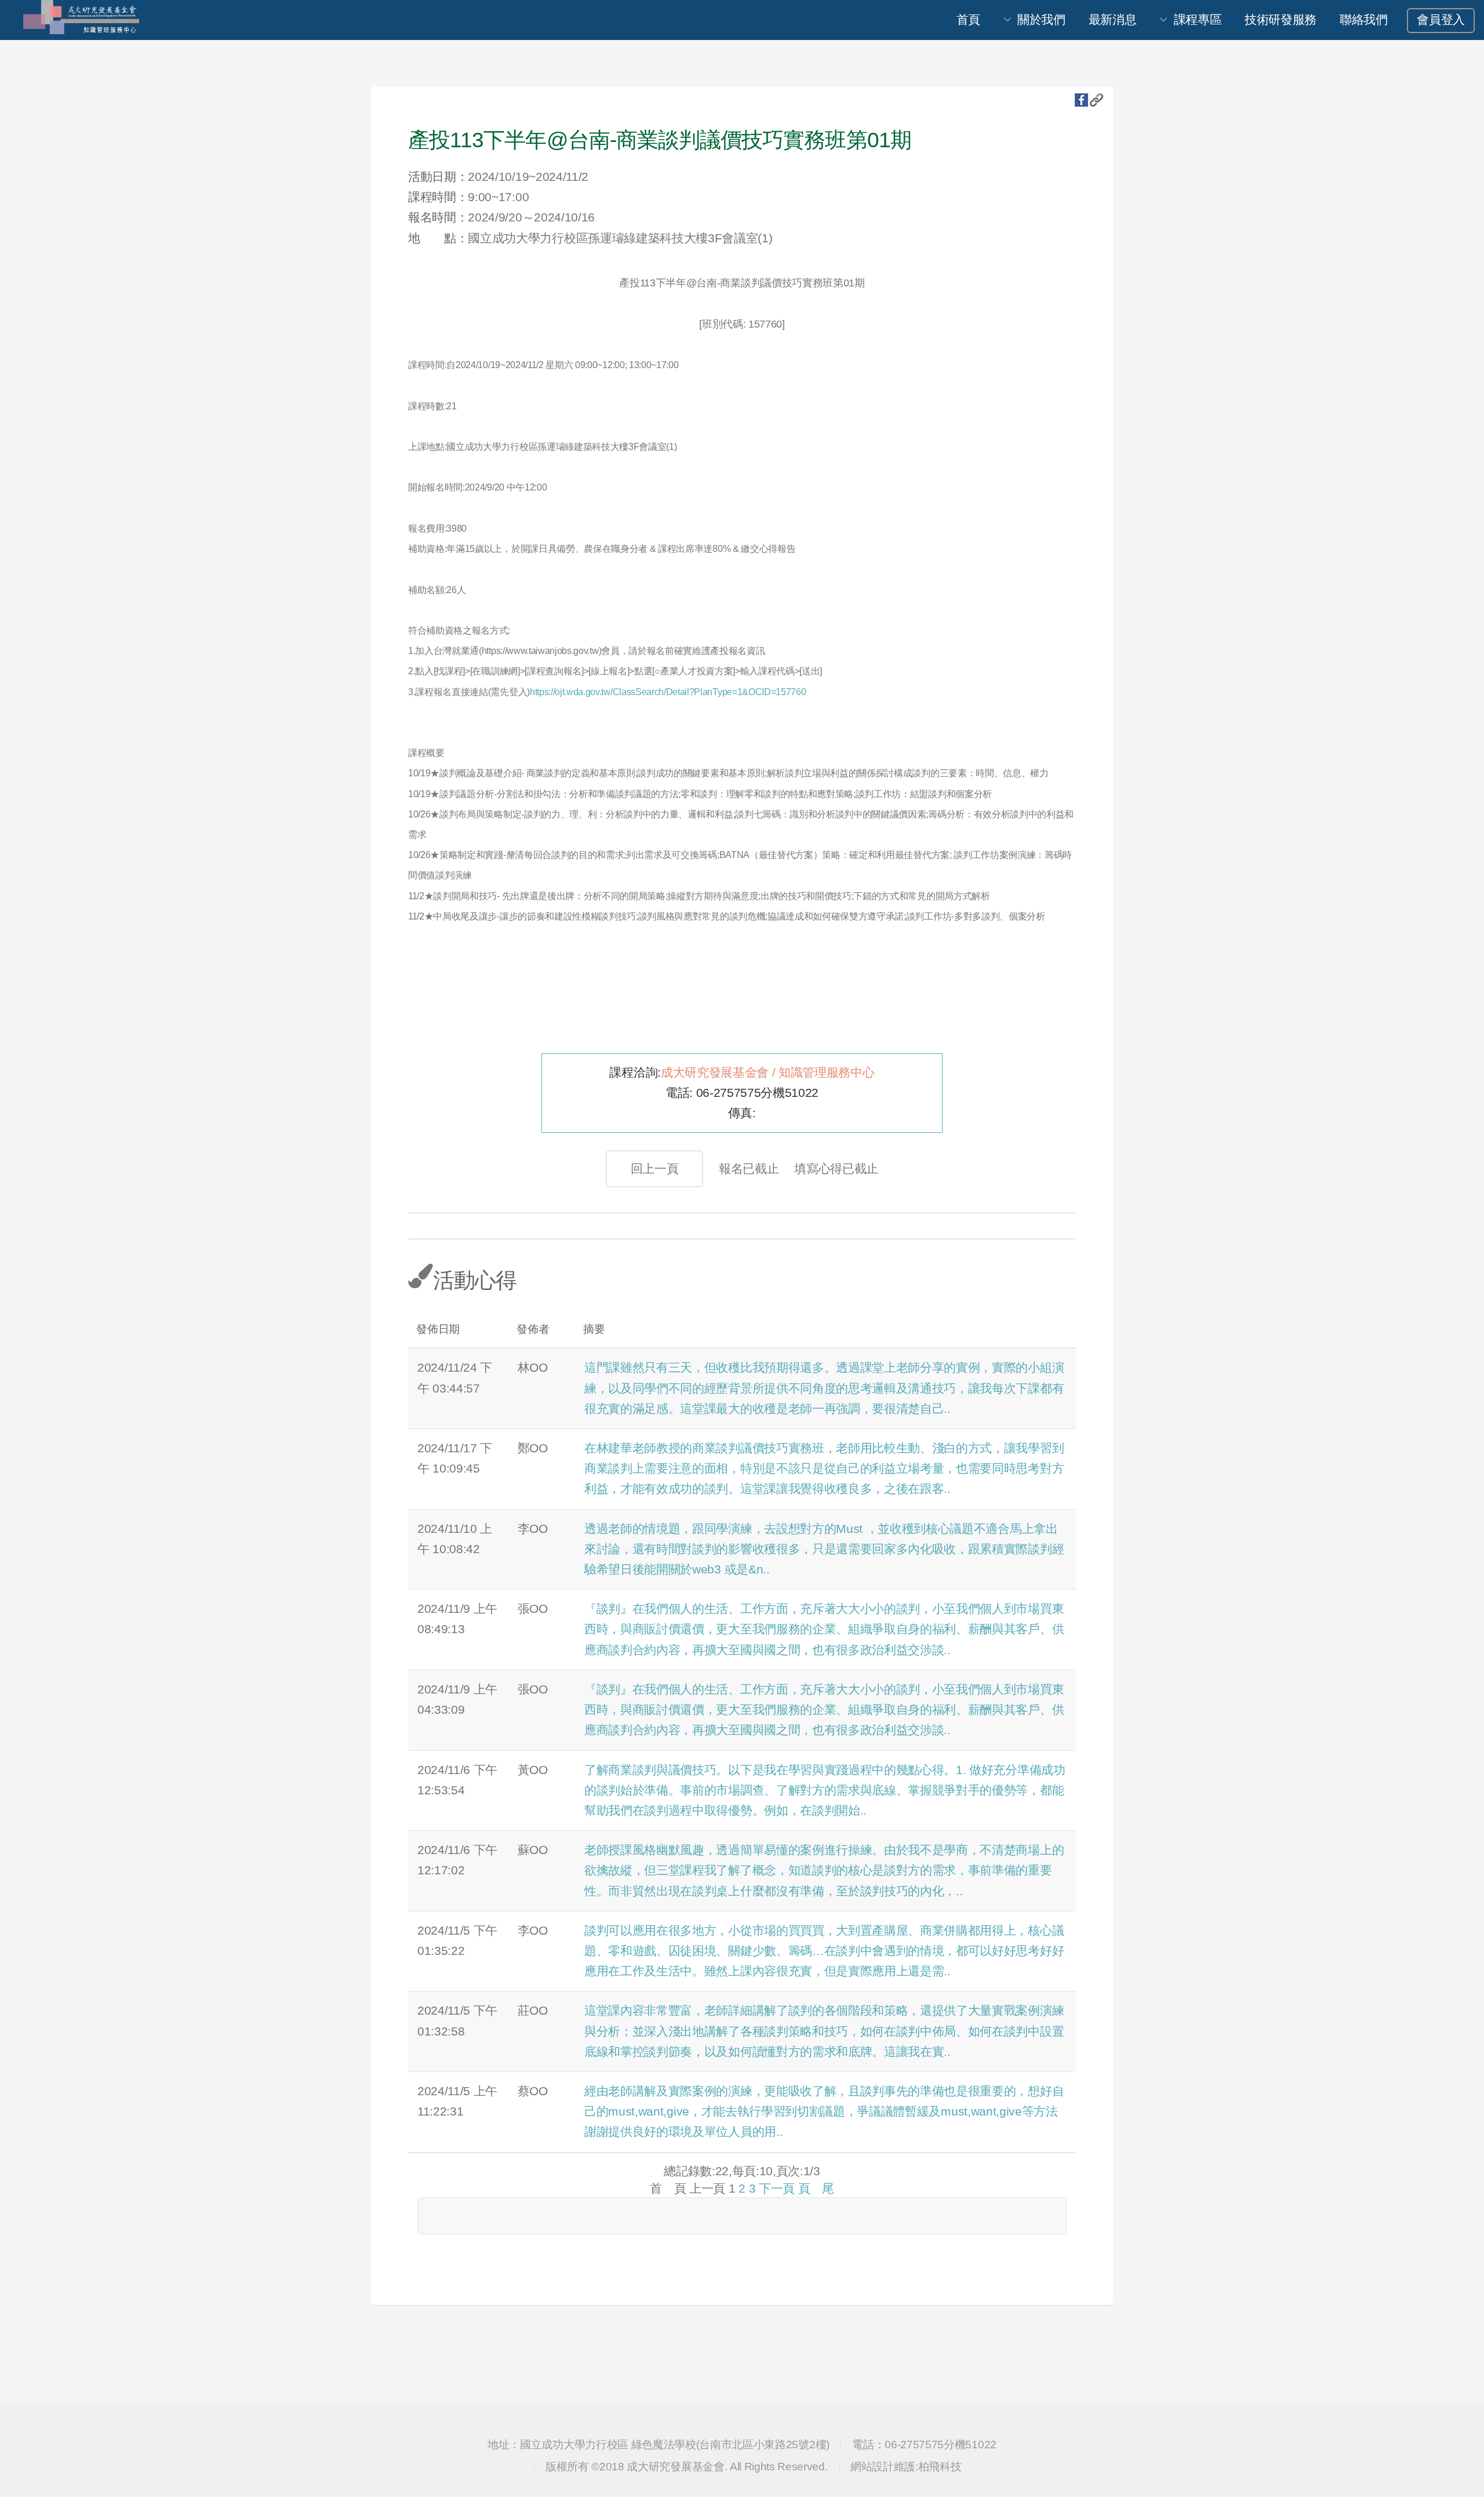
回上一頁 (655, 1169)
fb (1081, 100)
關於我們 (1041, 20)
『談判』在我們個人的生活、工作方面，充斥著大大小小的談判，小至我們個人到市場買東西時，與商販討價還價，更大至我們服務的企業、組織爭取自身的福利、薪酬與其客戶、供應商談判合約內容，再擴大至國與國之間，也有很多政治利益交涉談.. (824, 1629)
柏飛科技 (940, 2467)
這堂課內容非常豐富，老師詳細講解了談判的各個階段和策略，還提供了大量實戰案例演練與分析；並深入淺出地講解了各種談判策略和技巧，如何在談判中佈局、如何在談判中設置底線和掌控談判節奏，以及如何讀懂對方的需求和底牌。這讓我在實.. (824, 2031)
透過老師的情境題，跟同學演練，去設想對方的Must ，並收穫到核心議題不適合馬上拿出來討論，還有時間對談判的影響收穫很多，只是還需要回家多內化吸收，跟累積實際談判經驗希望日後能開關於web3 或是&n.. (824, 1549)
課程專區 (1198, 20)
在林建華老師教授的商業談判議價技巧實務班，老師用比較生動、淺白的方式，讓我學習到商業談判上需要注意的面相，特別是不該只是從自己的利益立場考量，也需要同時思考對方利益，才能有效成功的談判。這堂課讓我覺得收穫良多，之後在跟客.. (824, 1469)
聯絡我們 (1364, 20)
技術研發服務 (1281, 20)
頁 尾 (816, 2189)
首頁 (968, 20)
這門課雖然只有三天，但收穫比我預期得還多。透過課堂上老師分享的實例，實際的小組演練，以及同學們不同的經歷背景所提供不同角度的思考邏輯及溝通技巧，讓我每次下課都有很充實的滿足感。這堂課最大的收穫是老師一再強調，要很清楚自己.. (824, 1388)
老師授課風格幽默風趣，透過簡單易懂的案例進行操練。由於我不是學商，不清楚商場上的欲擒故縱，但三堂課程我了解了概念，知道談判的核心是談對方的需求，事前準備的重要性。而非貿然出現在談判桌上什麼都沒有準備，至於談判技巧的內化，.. (824, 1870)
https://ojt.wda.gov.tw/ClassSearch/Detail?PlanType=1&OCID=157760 (668, 692)
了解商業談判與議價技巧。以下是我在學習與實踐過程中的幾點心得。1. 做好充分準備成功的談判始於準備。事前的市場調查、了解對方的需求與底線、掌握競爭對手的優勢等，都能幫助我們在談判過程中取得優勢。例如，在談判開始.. (825, 1790)
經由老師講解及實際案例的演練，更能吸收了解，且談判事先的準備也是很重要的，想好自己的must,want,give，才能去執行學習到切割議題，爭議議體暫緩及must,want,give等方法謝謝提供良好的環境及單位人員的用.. (824, 2111)
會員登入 (1441, 20)
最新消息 (1113, 20)
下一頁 (777, 2189)
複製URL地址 (1096, 100)
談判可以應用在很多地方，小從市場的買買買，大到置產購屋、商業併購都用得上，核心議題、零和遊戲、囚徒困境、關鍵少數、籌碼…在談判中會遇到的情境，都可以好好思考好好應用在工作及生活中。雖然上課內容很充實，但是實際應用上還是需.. (824, 1951)
